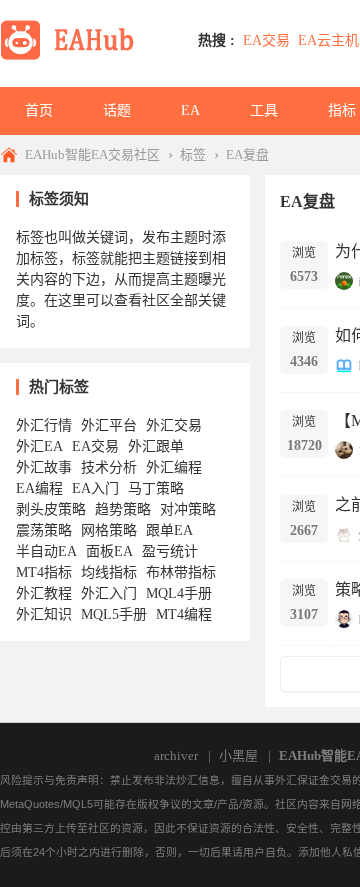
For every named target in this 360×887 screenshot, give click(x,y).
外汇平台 (109, 425)
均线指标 (109, 572)
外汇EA (39, 446)
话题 (117, 110)
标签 (193, 154)
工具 (264, 110)
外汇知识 (44, 614)
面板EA (109, 551)
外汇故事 (44, 467)
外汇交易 (174, 425)
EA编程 (39, 488)
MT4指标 (44, 572)
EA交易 (266, 40)
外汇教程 (44, 593)
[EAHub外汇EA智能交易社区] (74, 56)
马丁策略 (156, 488)
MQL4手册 (179, 593)
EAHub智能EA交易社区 (92, 154)
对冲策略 (188, 509)
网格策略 (109, 530)
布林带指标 (181, 572)
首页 (39, 110)
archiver (176, 755)
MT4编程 (184, 614)
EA (190, 110)
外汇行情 (44, 425)
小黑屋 (238, 755)
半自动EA (46, 551)
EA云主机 (328, 40)
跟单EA (169, 530)
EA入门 (95, 488)
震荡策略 (44, 530)
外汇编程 (174, 467)
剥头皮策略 (51, 509)
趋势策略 (123, 509)
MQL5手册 (114, 614)
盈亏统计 (170, 551)
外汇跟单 (156, 446)
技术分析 (109, 467)
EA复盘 (247, 154)
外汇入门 (109, 593)
